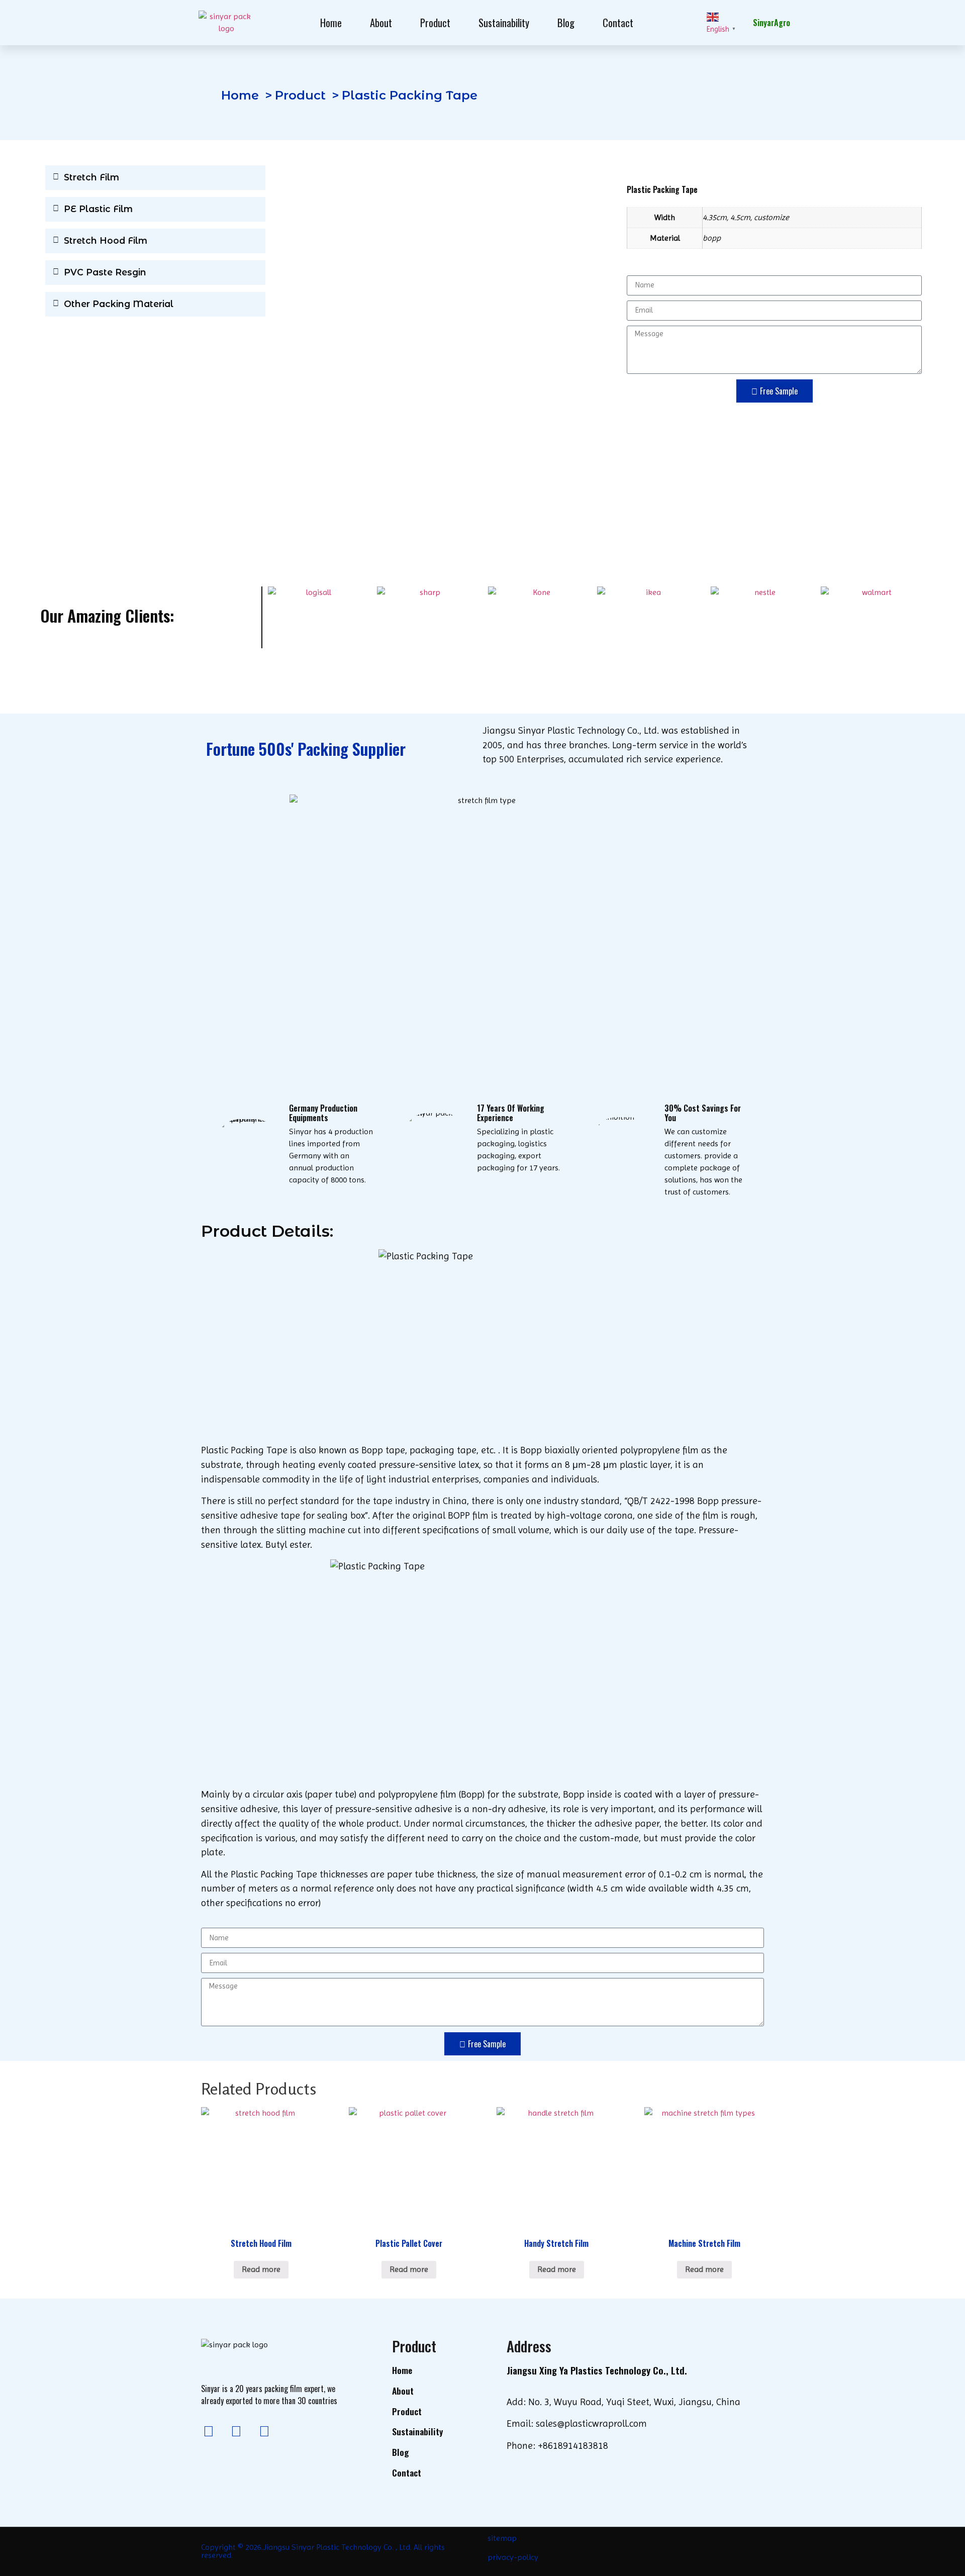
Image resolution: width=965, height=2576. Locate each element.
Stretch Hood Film (106, 240)
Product (435, 22)
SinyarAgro (771, 23)
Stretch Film (91, 177)
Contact (618, 22)
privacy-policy (513, 2557)
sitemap (502, 2538)
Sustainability (504, 22)
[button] (155, 178)
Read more (261, 2269)
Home (331, 22)
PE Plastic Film (98, 209)
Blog (566, 22)
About (381, 22)
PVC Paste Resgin (105, 272)
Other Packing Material (119, 304)
